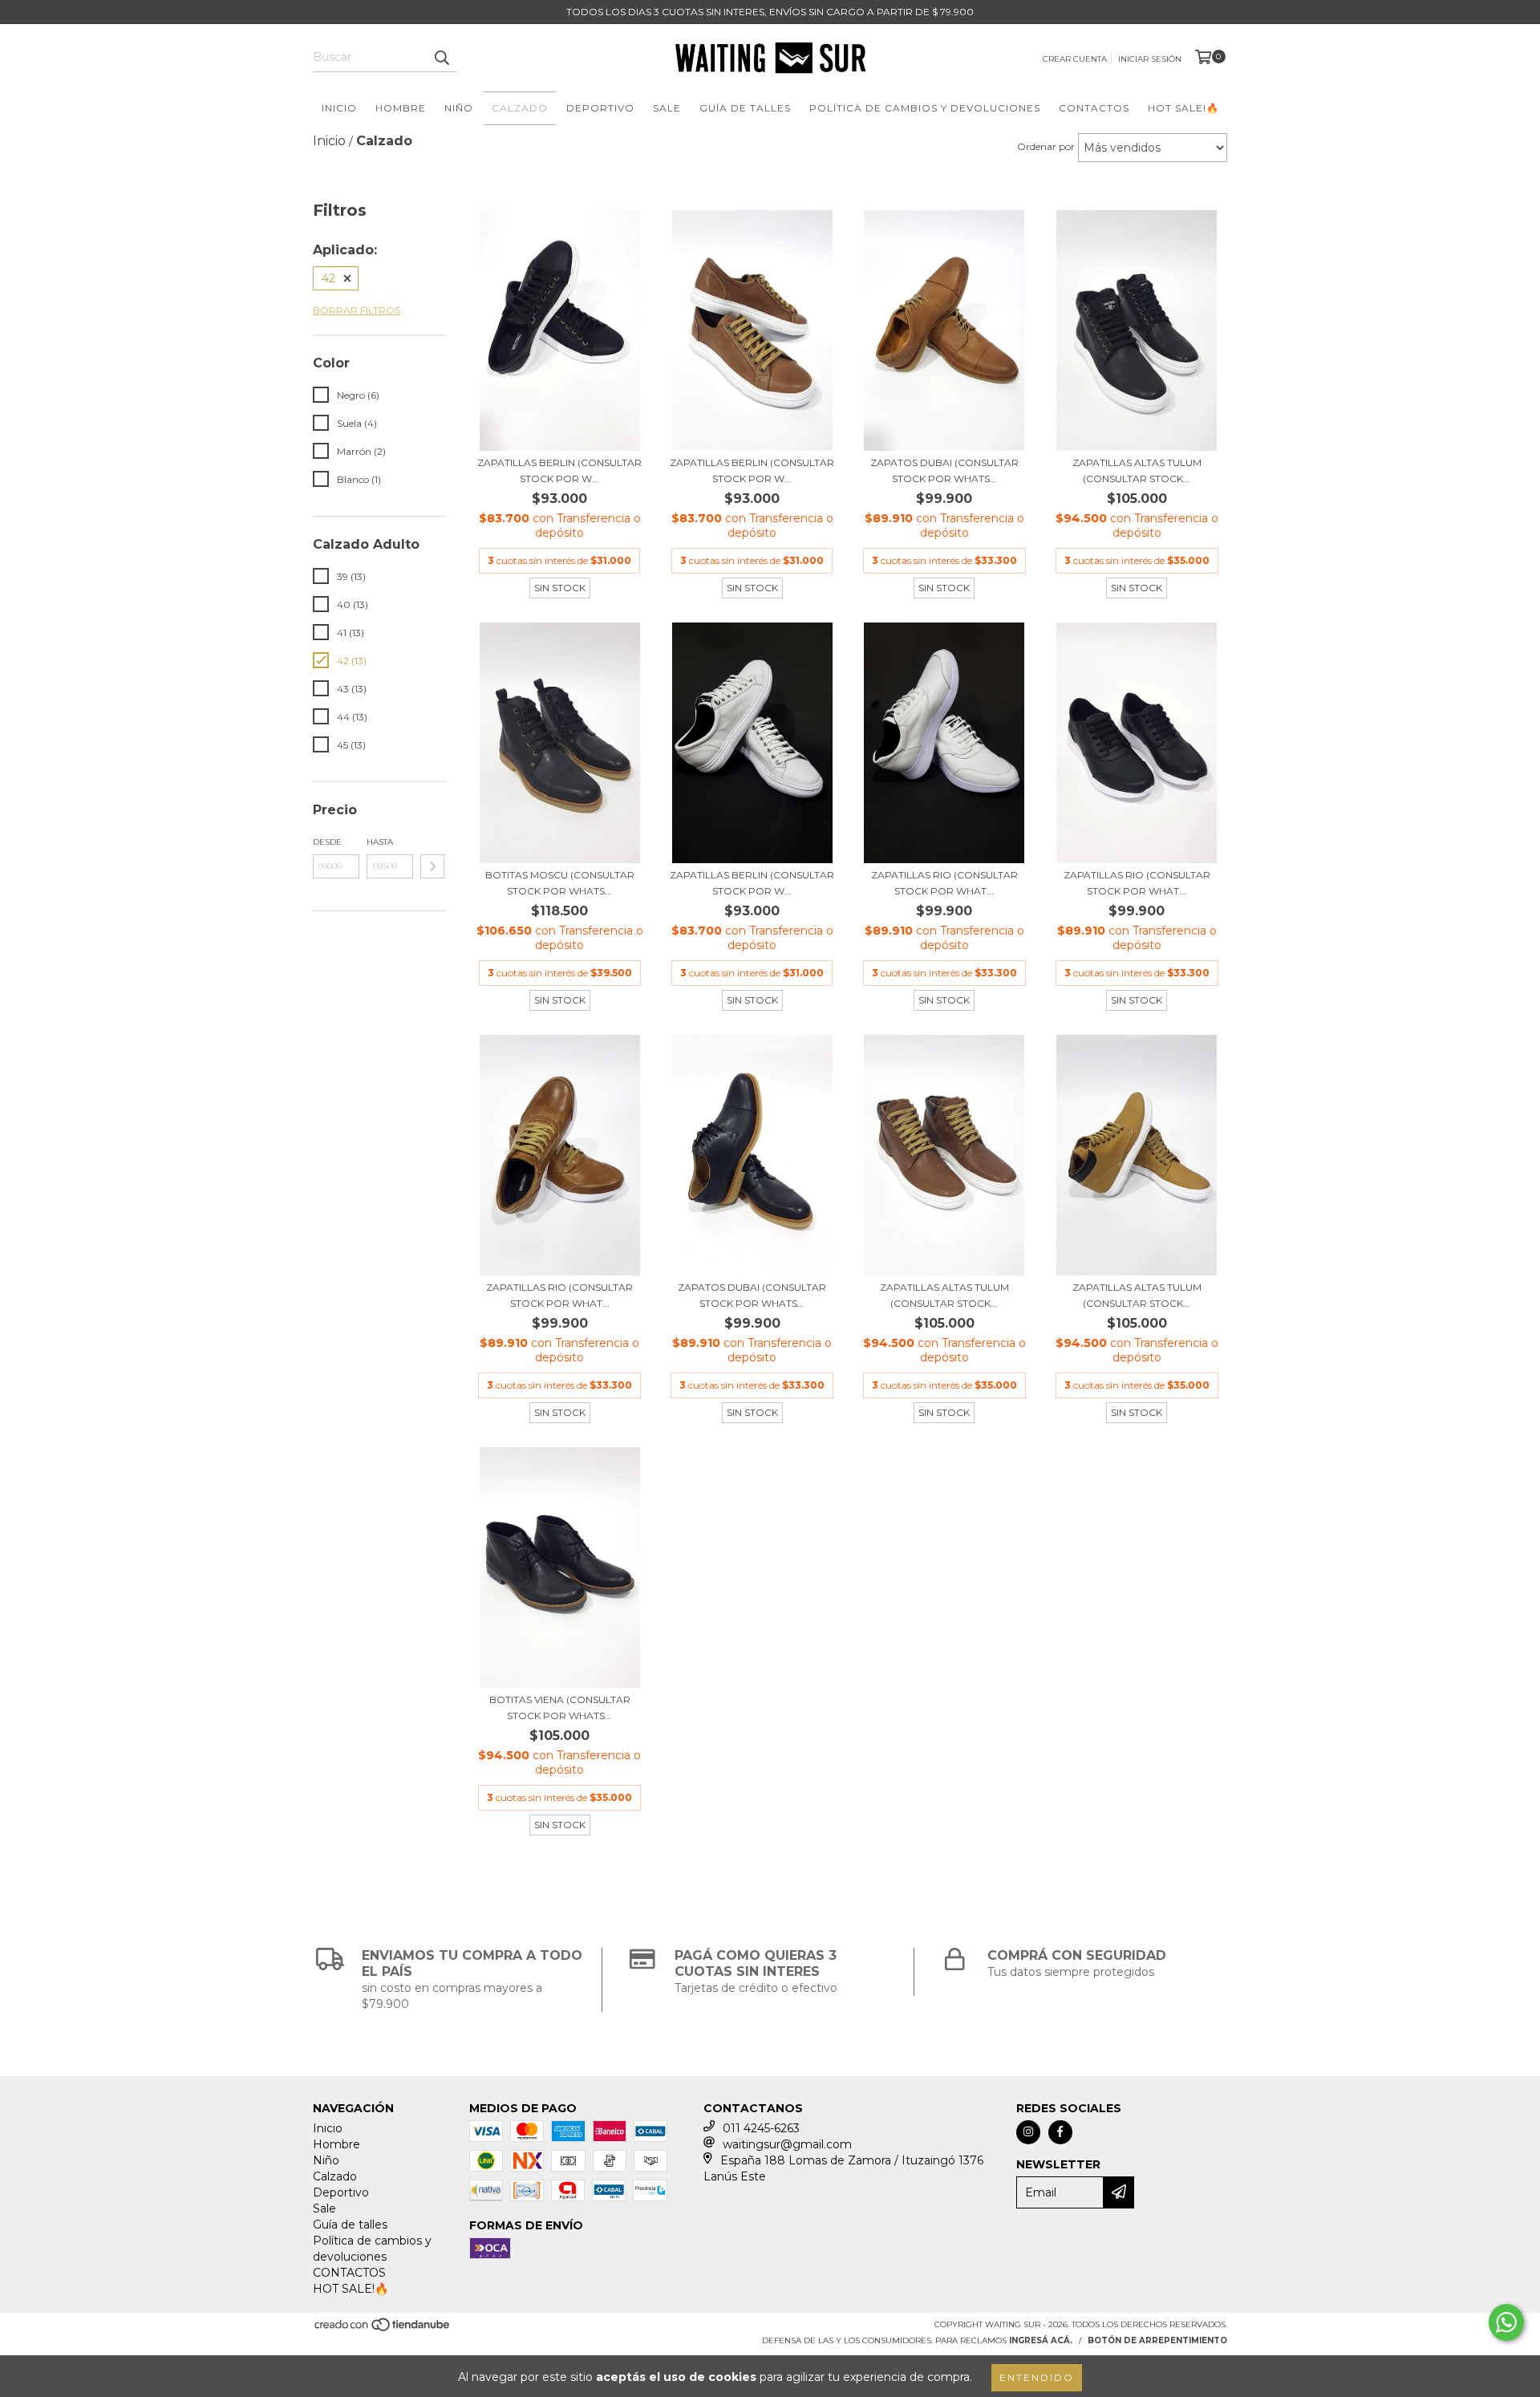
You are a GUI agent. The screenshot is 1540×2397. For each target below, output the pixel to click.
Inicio (339, 108)
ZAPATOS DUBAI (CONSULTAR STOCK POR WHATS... (944, 470)
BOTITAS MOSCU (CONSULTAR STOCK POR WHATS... (560, 883)
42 (328, 278)
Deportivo (600, 108)
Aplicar (432, 866)
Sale (667, 108)
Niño (459, 108)
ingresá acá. (1041, 2340)
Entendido (1037, 2377)
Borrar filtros (357, 310)
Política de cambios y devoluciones (925, 108)
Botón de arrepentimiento (1157, 2340)
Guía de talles (745, 108)
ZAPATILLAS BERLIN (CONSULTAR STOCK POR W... (559, 470)
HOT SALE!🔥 (1183, 108)
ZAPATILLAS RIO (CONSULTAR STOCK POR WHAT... (944, 883)
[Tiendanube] (383, 2329)
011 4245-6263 (761, 2128)
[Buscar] (441, 58)
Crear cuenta (1075, 59)
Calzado (520, 108)
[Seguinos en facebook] (1060, 2132)
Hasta (380, 842)
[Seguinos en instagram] (1028, 2132)
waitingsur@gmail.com (787, 2144)
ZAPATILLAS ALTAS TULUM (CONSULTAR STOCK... (1137, 470)
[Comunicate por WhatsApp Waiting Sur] (1506, 2322)
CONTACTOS (1094, 108)
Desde (327, 842)
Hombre (401, 108)
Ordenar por (1046, 146)
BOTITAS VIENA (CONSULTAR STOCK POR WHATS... (560, 1708)
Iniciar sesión (1150, 59)
